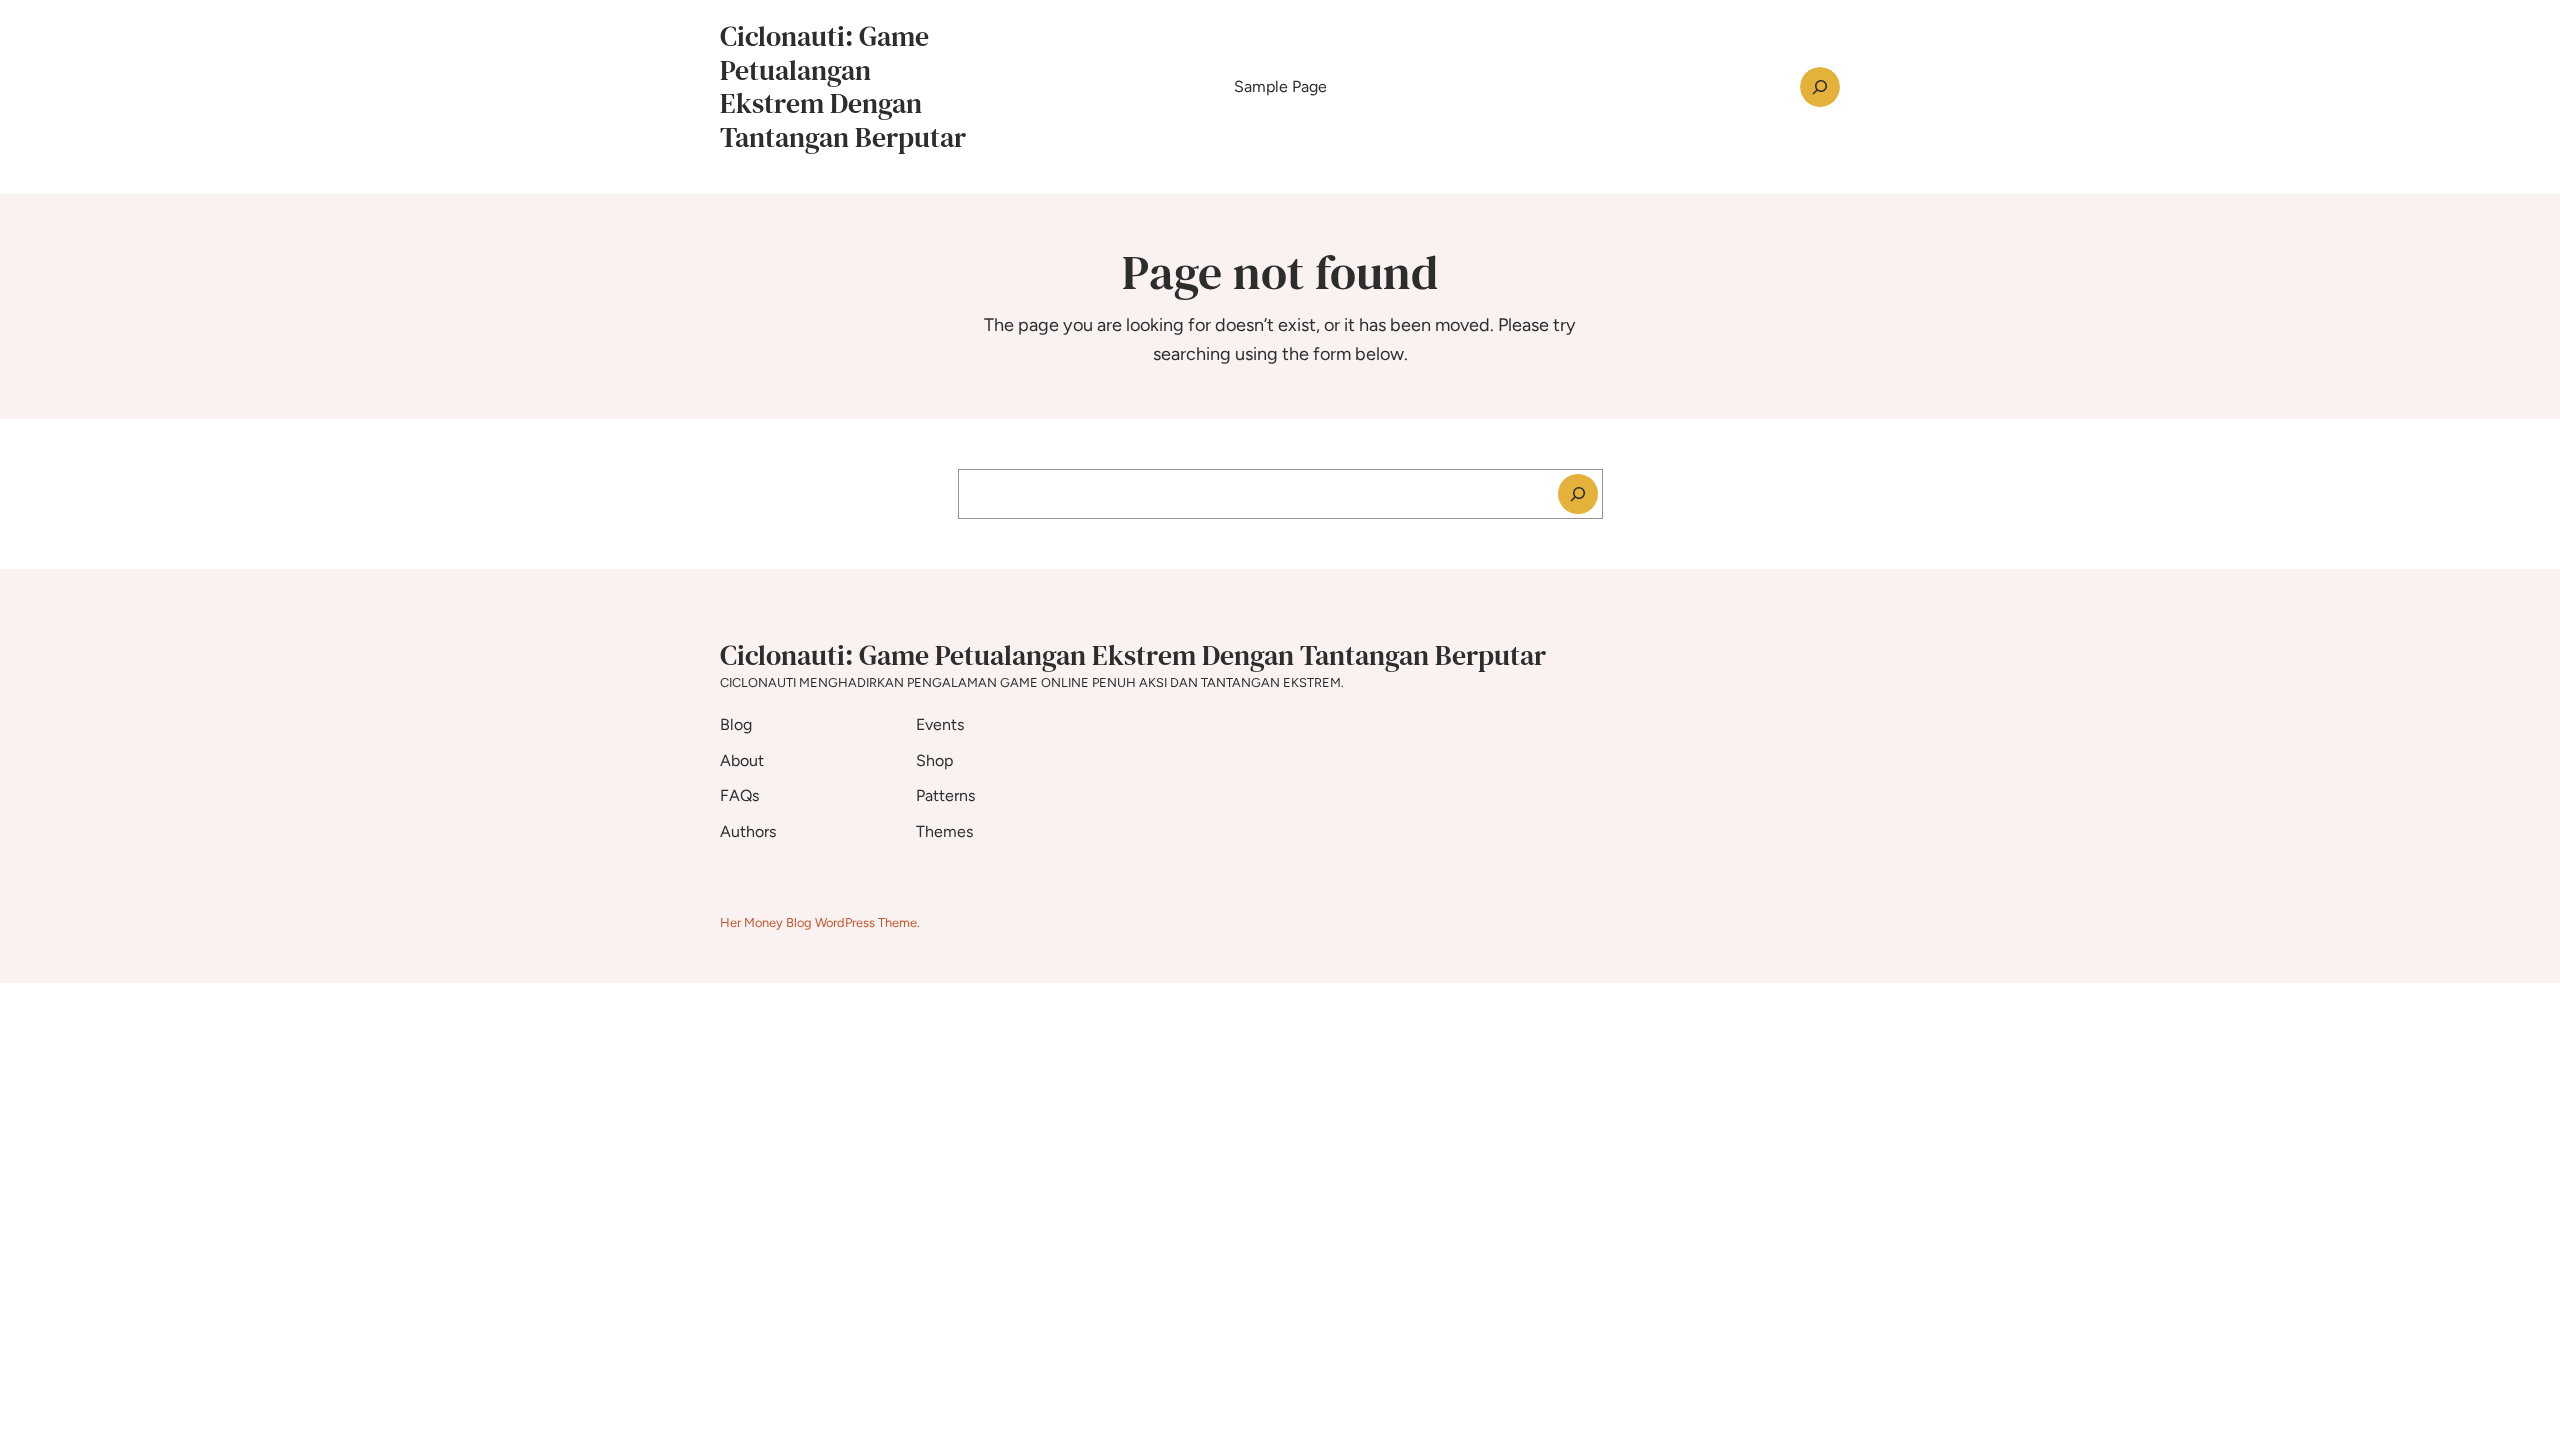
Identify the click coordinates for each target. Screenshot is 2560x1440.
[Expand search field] (1820, 87)
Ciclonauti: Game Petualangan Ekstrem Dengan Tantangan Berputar (843, 86)
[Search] (1578, 494)
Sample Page (1280, 86)
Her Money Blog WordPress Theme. (820, 922)
